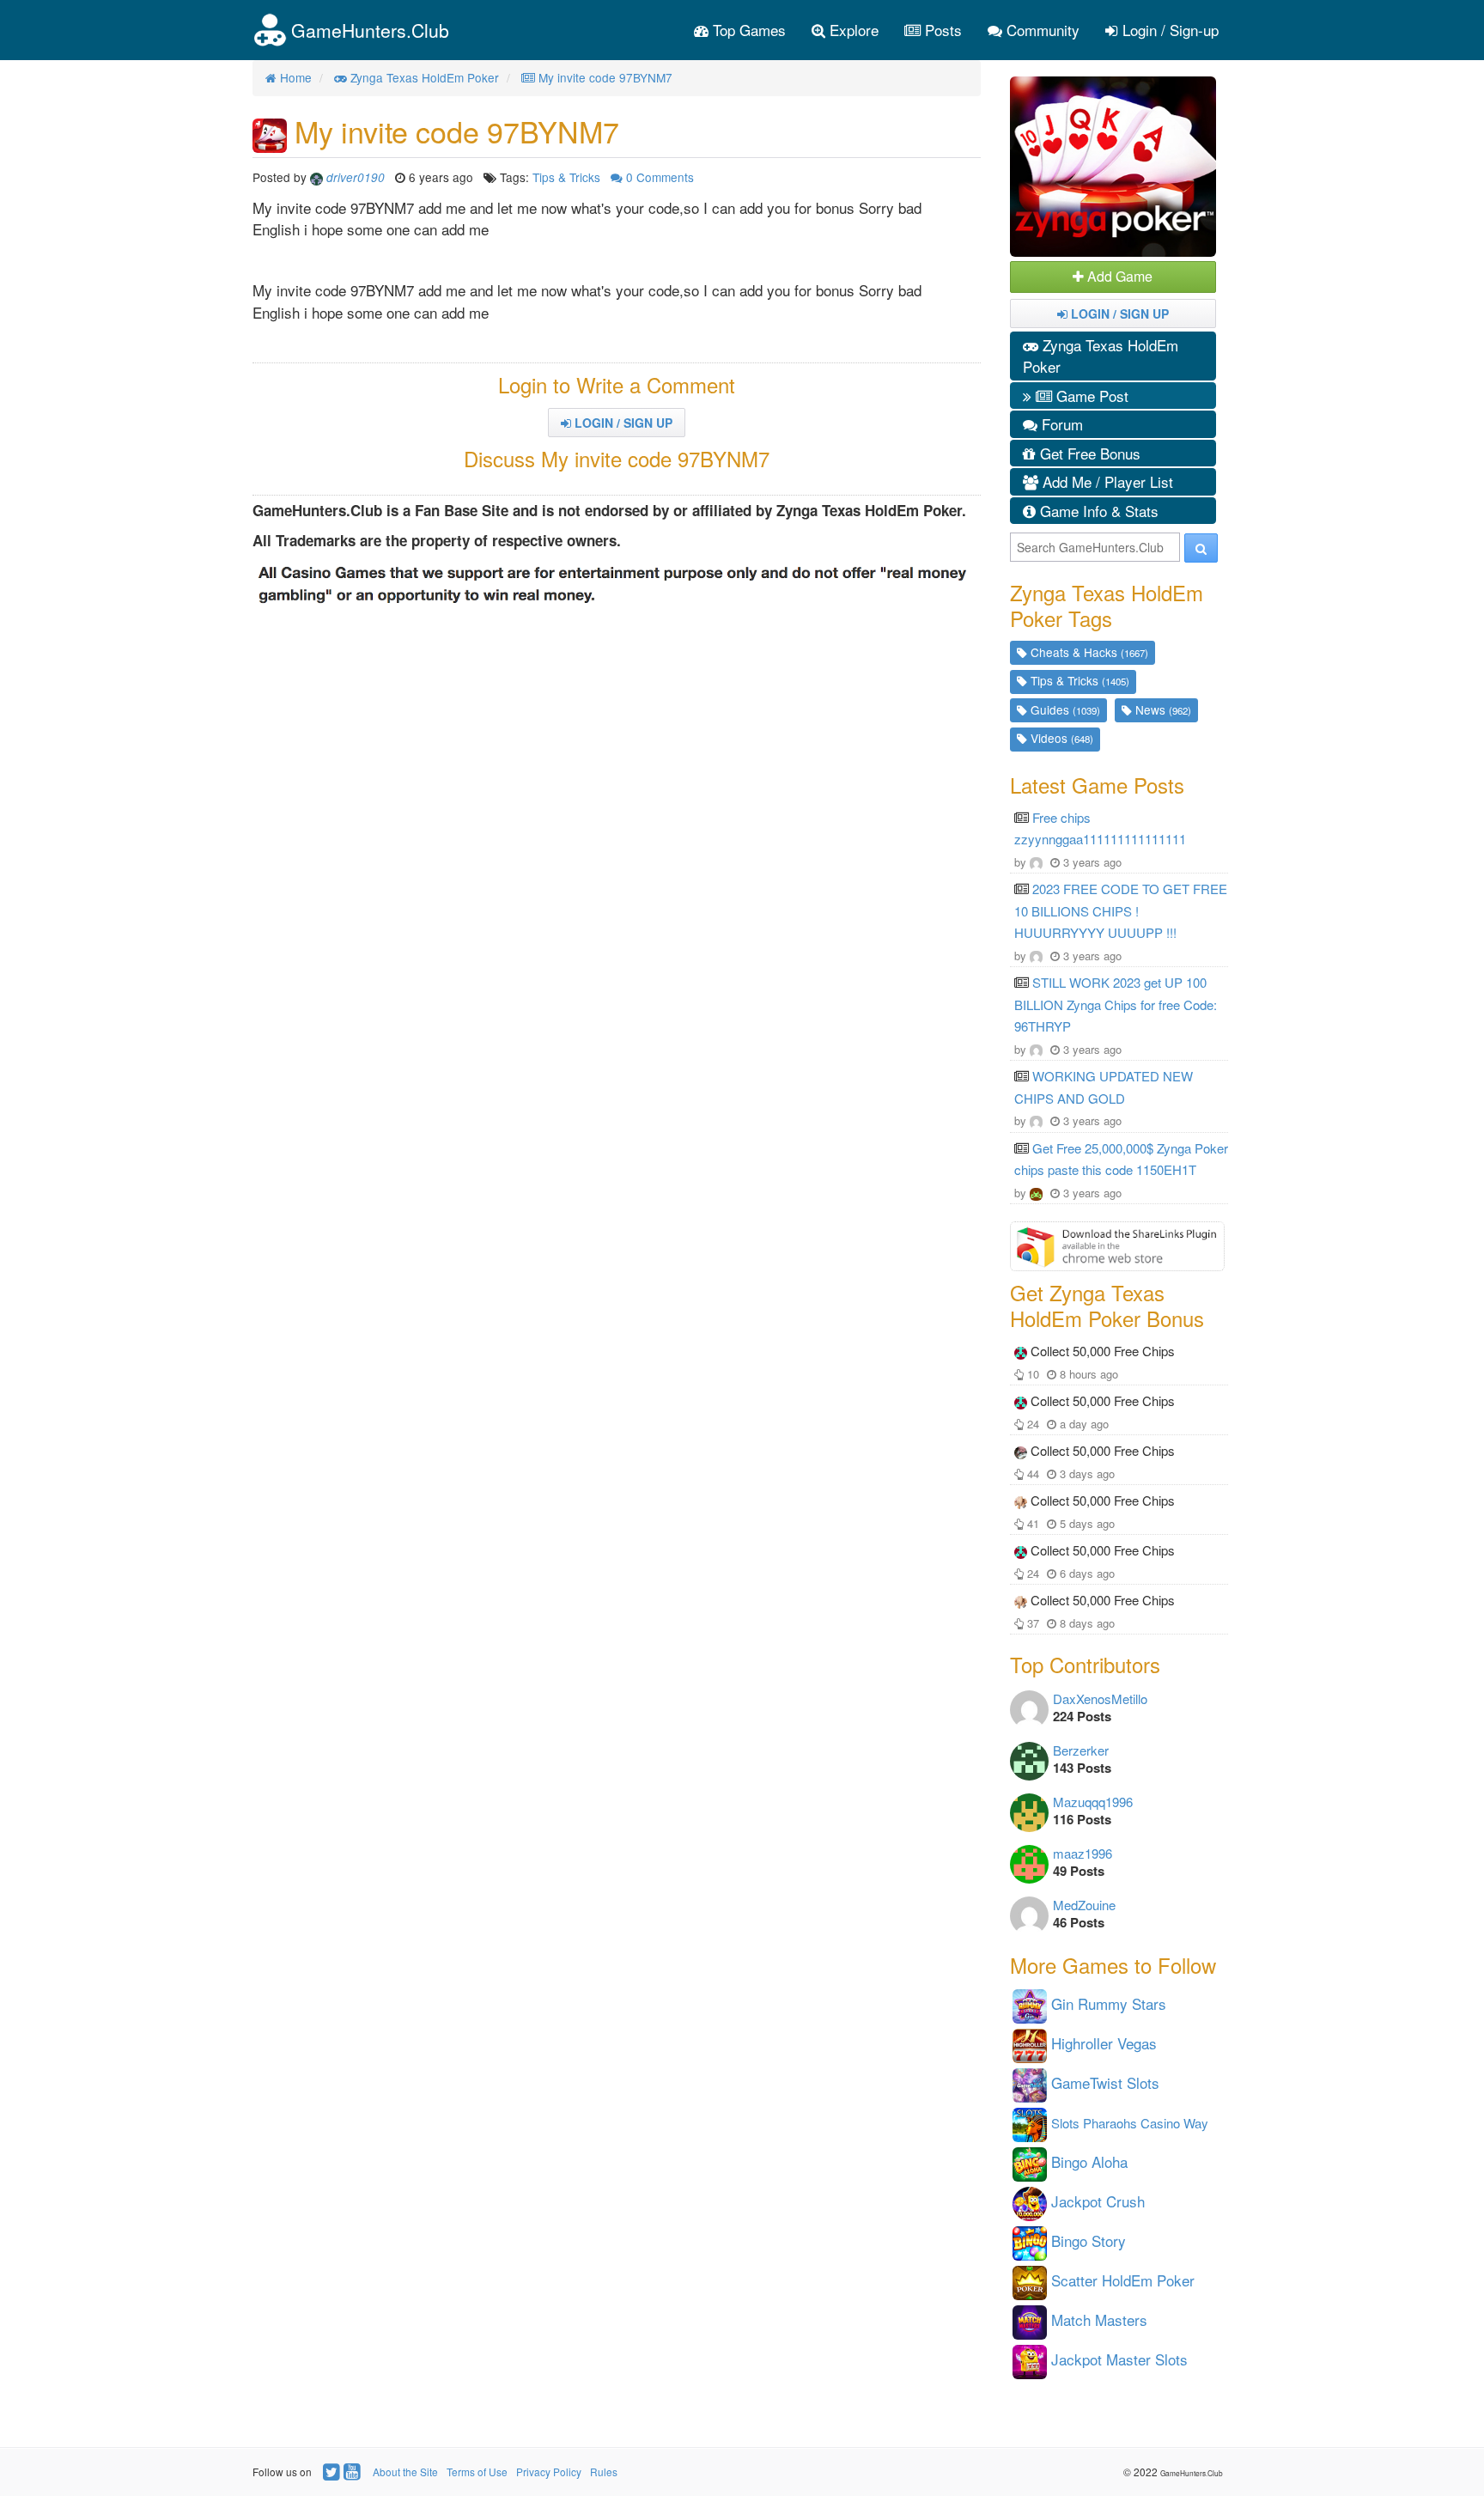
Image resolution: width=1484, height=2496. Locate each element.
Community (1041, 30)
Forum (1060, 424)
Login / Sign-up (1168, 30)
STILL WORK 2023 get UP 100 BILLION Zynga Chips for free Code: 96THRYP (1116, 1004)
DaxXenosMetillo (1100, 1698)
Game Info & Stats (1097, 511)
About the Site (405, 2472)
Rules (604, 2472)
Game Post (1090, 396)
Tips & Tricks (566, 177)
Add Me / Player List (1106, 481)
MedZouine (1084, 1905)
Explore (852, 30)
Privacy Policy (549, 2472)
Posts (941, 30)
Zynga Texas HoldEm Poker (1101, 356)
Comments (660, 177)
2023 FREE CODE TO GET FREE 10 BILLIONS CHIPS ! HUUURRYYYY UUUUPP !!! (1121, 910)
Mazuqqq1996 (1093, 1802)
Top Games (747, 30)
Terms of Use (477, 2472)
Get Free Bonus (1088, 453)
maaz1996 (1083, 1853)
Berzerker (1081, 1750)
